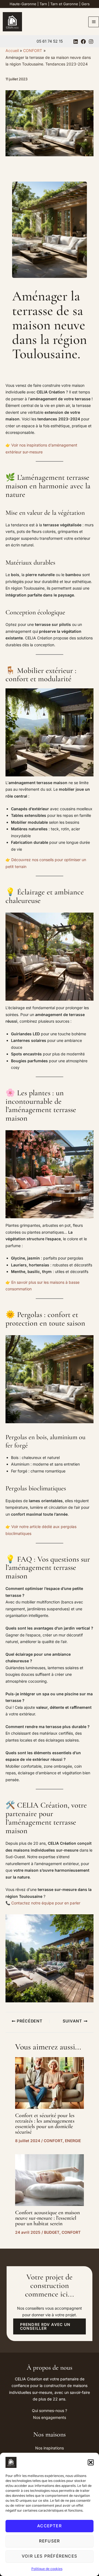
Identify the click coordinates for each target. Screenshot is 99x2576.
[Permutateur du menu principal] (94, 22)
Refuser (50, 2541)
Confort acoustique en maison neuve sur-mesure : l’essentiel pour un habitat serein (47, 2218)
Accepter (50, 2526)
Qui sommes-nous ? (50, 2411)
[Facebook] (83, 42)
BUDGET (52, 2232)
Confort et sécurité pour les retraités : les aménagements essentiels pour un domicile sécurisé (45, 2124)
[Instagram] (91, 42)
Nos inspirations (50, 2448)
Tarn (43, 4)
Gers (86, 4)
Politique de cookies (47, 2569)
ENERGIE (73, 2141)
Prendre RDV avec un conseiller (45, 2326)
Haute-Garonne (23, 4)
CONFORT (53, 2141)
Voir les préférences (50, 2556)
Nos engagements (50, 2417)
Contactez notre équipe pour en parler (46, 1903)
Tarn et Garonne (64, 4)
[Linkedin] (76, 42)
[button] (91, 2462)
